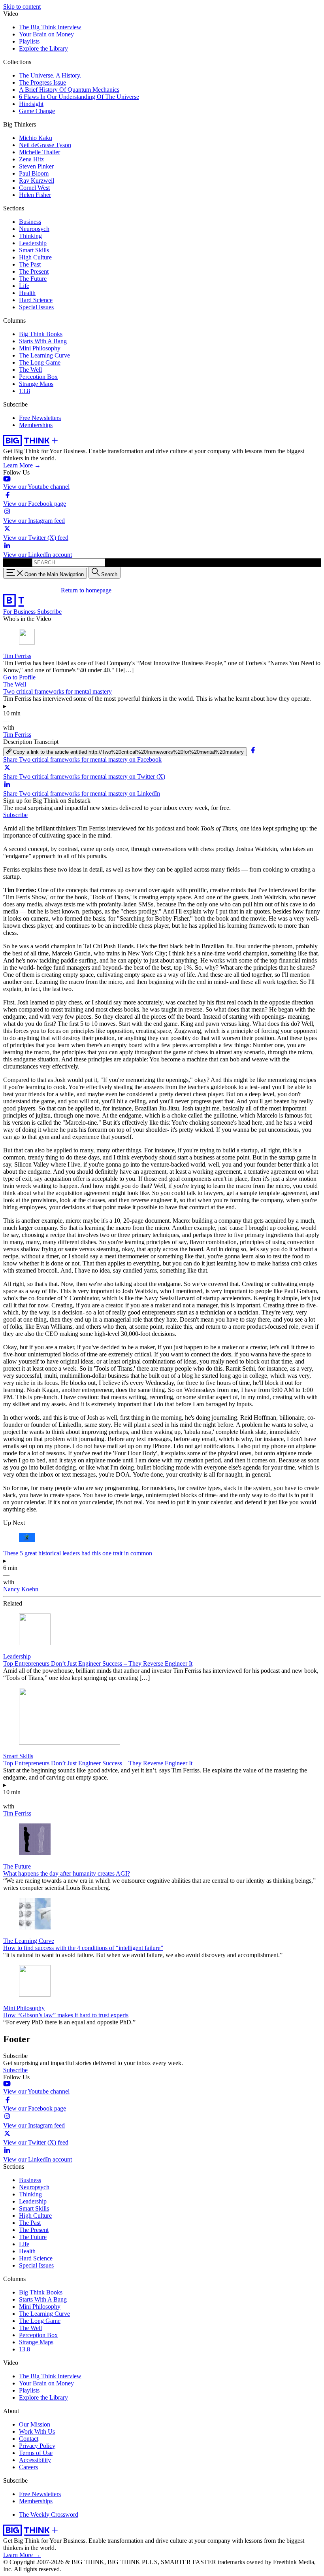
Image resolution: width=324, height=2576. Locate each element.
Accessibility (35, 2460)
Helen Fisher (35, 195)
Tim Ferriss (17, 656)
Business (30, 222)
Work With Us (37, 2431)
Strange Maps (36, 384)
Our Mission (35, 2424)
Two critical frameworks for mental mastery (57, 691)
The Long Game (40, 362)
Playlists (29, 41)
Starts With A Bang (43, 341)
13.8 (24, 391)
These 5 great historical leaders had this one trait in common (78, 1553)
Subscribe (49, 612)
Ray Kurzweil (37, 181)
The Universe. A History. (50, 75)
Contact (29, 2439)
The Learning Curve (44, 355)
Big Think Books (41, 334)
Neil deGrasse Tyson (45, 145)
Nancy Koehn (21, 1589)
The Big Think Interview (50, 27)
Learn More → (22, 465)
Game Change (37, 111)
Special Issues (36, 307)
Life (24, 286)
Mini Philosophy (40, 348)
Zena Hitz (31, 159)
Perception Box (38, 377)
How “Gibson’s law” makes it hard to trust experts (66, 2015)
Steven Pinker (36, 166)
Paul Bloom (34, 173)
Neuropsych (34, 229)
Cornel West (34, 188)
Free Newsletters (40, 418)
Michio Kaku (36, 138)
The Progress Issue (42, 82)
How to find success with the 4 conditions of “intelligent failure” (83, 1948)
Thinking (30, 236)
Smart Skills (34, 250)
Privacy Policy (37, 2446)
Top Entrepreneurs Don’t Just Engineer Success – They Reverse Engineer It (98, 1663)
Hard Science (36, 300)
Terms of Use (36, 2453)
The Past (30, 264)
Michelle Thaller (40, 152)
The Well (30, 370)
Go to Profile (19, 677)
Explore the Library (43, 48)
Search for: (17, 562)
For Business (20, 612)
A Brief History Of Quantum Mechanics (69, 90)
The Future (33, 279)
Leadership (33, 243)
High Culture (35, 257)
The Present (34, 271)
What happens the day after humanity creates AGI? (67, 1873)
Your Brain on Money (46, 34)
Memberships (36, 425)
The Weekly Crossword (49, 2515)
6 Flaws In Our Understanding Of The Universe (79, 97)
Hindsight (31, 104)
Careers (28, 2467)
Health (27, 293)
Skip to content (22, 7)
